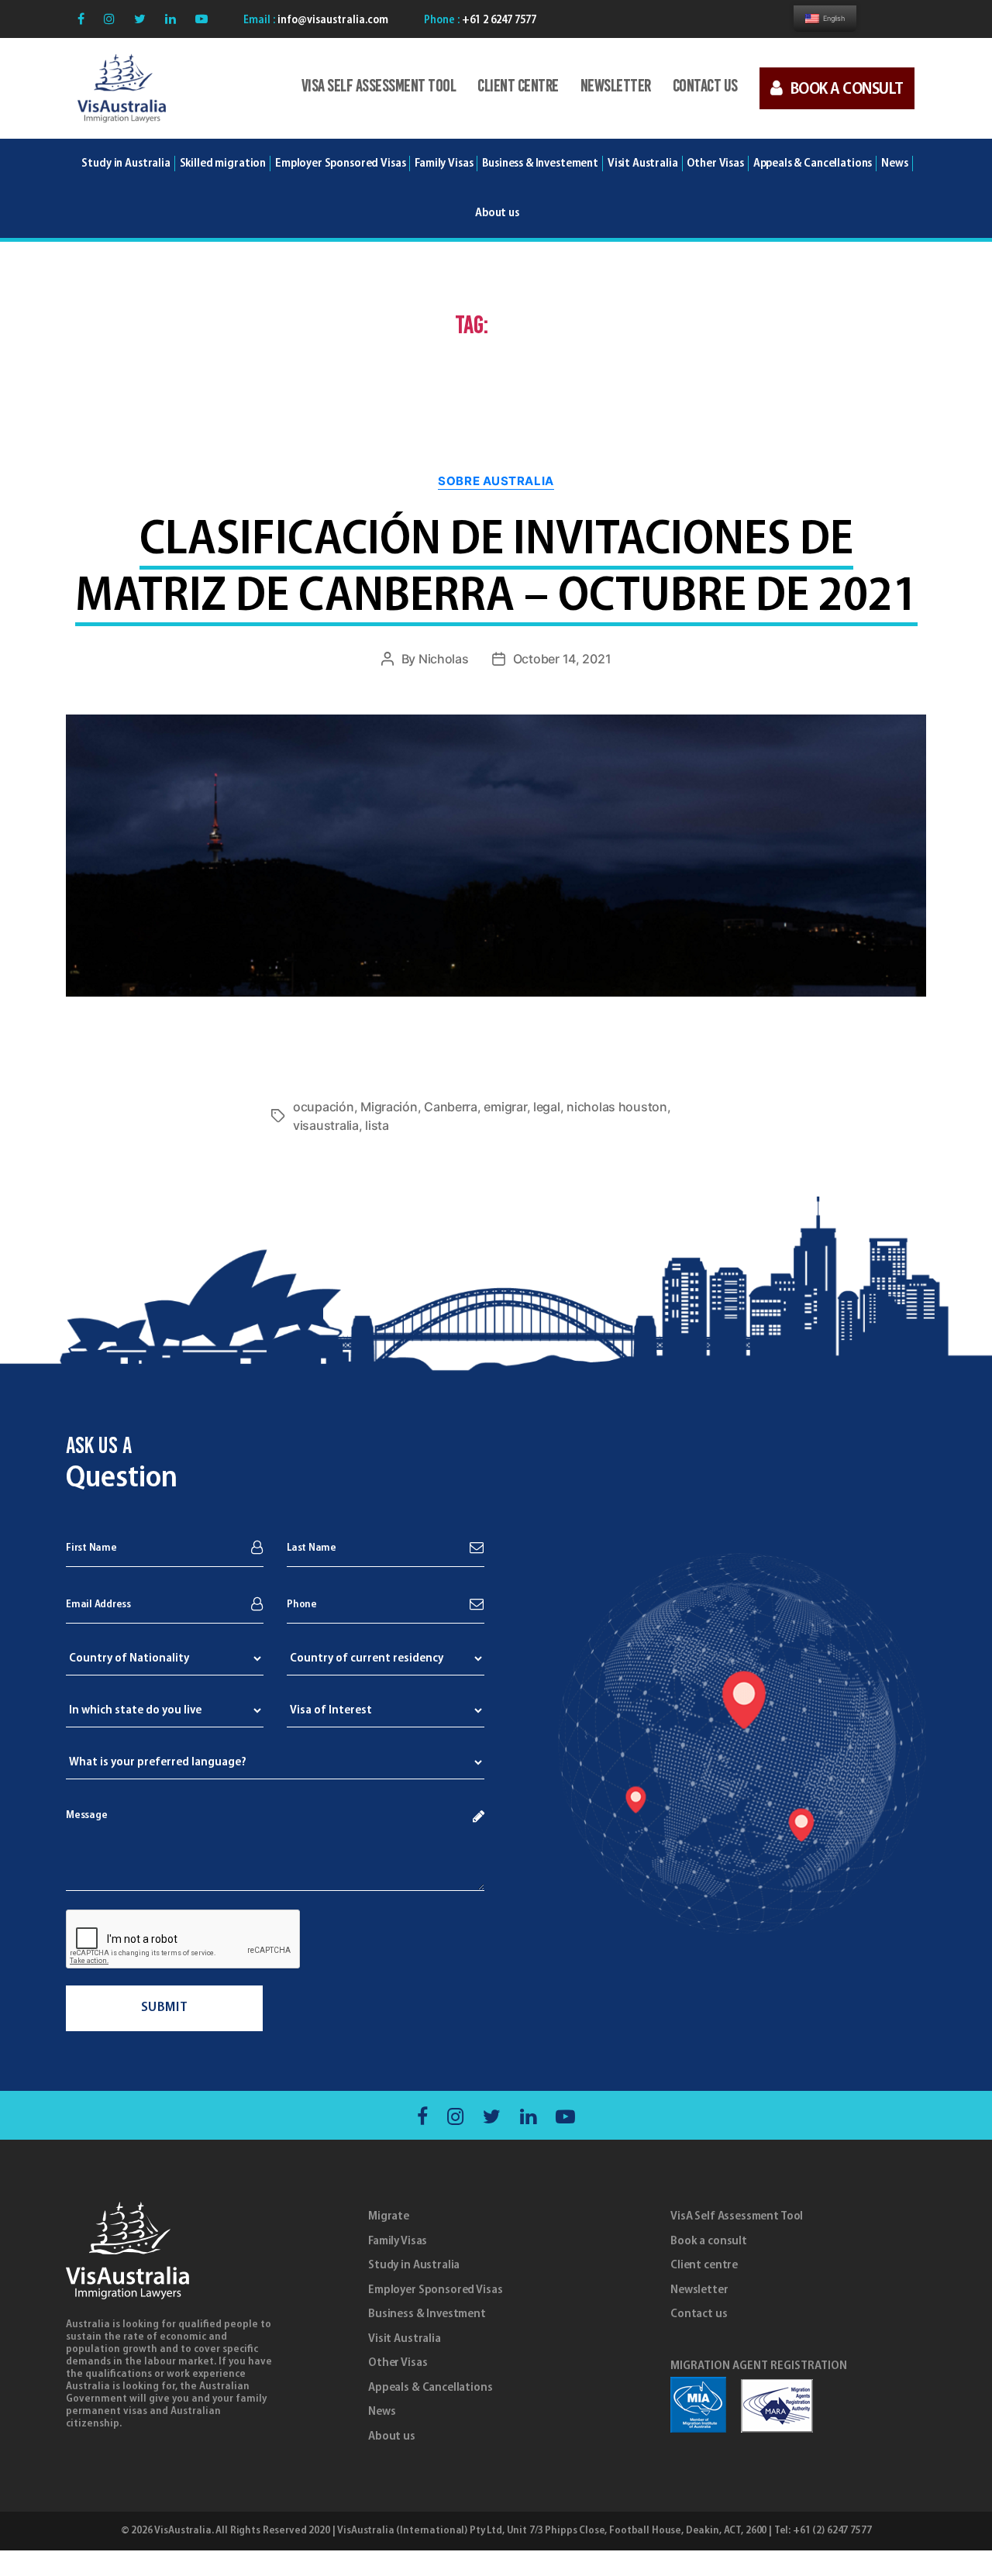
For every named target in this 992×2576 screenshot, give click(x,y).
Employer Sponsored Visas (340, 164)
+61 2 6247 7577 (498, 21)
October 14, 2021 (562, 659)
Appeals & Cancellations (431, 2388)
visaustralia (326, 1125)
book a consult (847, 90)
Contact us (705, 87)
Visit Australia (643, 164)
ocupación (324, 1107)
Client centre (518, 87)
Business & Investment (427, 2314)
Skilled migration (223, 164)
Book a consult (709, 2241)
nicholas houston (617, 1107)
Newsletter (616, 87)
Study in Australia (126, 164)
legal (547, 1107)
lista (377, 1125)
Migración (389, 1107)
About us (392, 2437)
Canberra (451, 1107)
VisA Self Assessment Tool (379, 87)
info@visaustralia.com (332, 21)
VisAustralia (183, 2531)
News (382, 2412)
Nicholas (444, 659)
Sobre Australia (496, 481)
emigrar (505, 1107)
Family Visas (398, 2241)
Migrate (389, 2216)
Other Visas (398, 2363)
